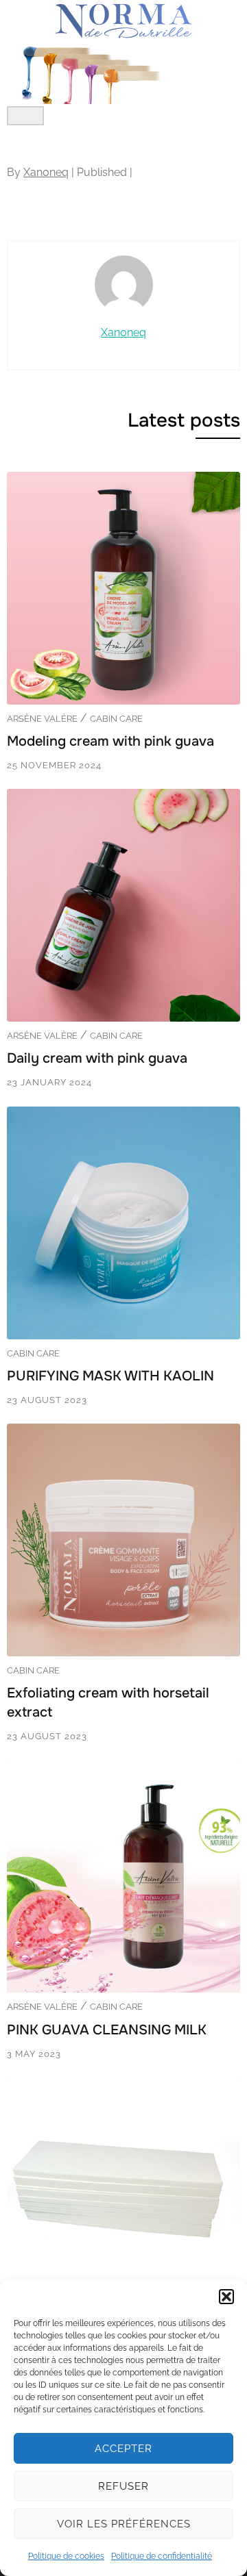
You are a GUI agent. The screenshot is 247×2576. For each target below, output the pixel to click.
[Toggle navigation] (25, 116)
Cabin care (116, 719)
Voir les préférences (124, 2524)
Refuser (123, 2486)
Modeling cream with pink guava (110, 741)
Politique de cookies (66, 2556)
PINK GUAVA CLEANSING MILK (107, 2030)
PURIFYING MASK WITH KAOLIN (110, 1376)
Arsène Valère (42, 719)
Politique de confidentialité (162, 2556)
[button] (226, 2297)
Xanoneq (46, 172)
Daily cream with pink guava (97, 1058)
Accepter (123, 2449)
